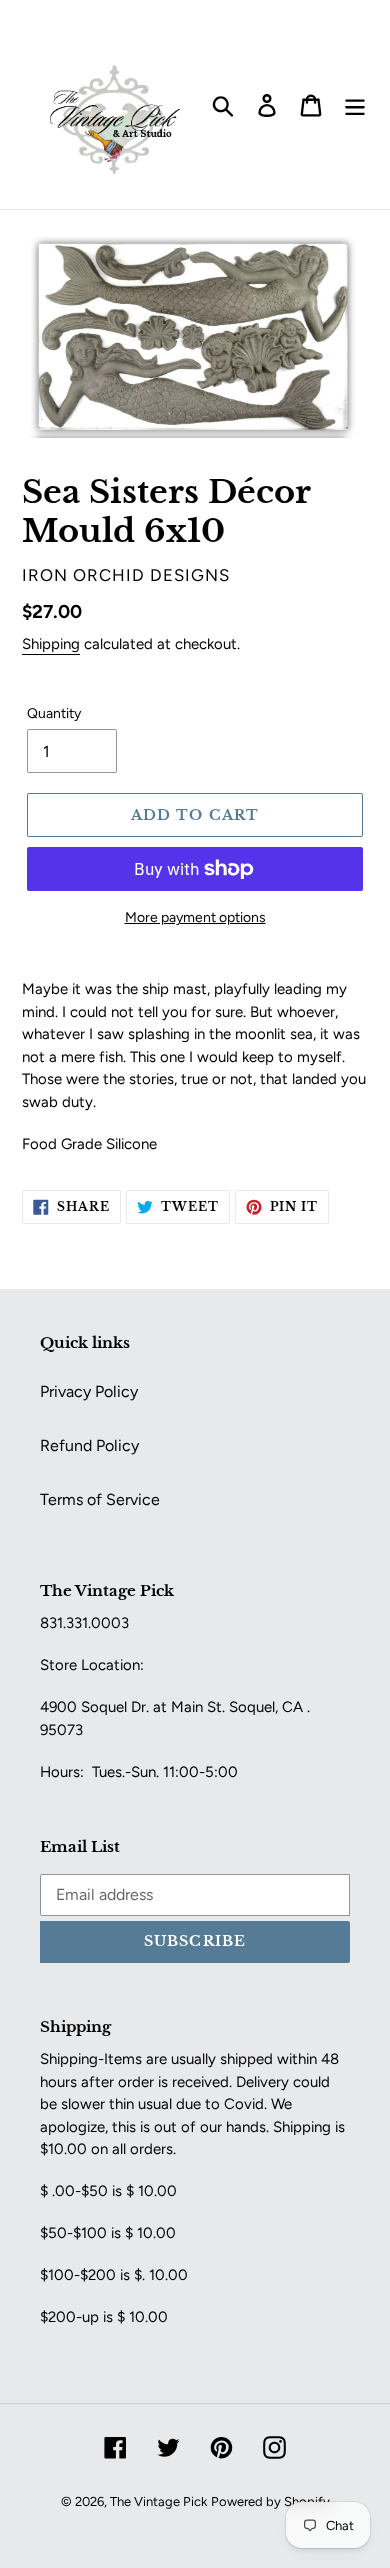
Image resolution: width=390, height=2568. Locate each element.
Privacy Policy (89, 1391)
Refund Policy (89, 1445)
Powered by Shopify (270, 2501)
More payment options (195, 917)
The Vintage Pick (158, 2501)
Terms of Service (100, 1499)
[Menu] (355, 104)
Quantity (54, 713)
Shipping (51, 644)
